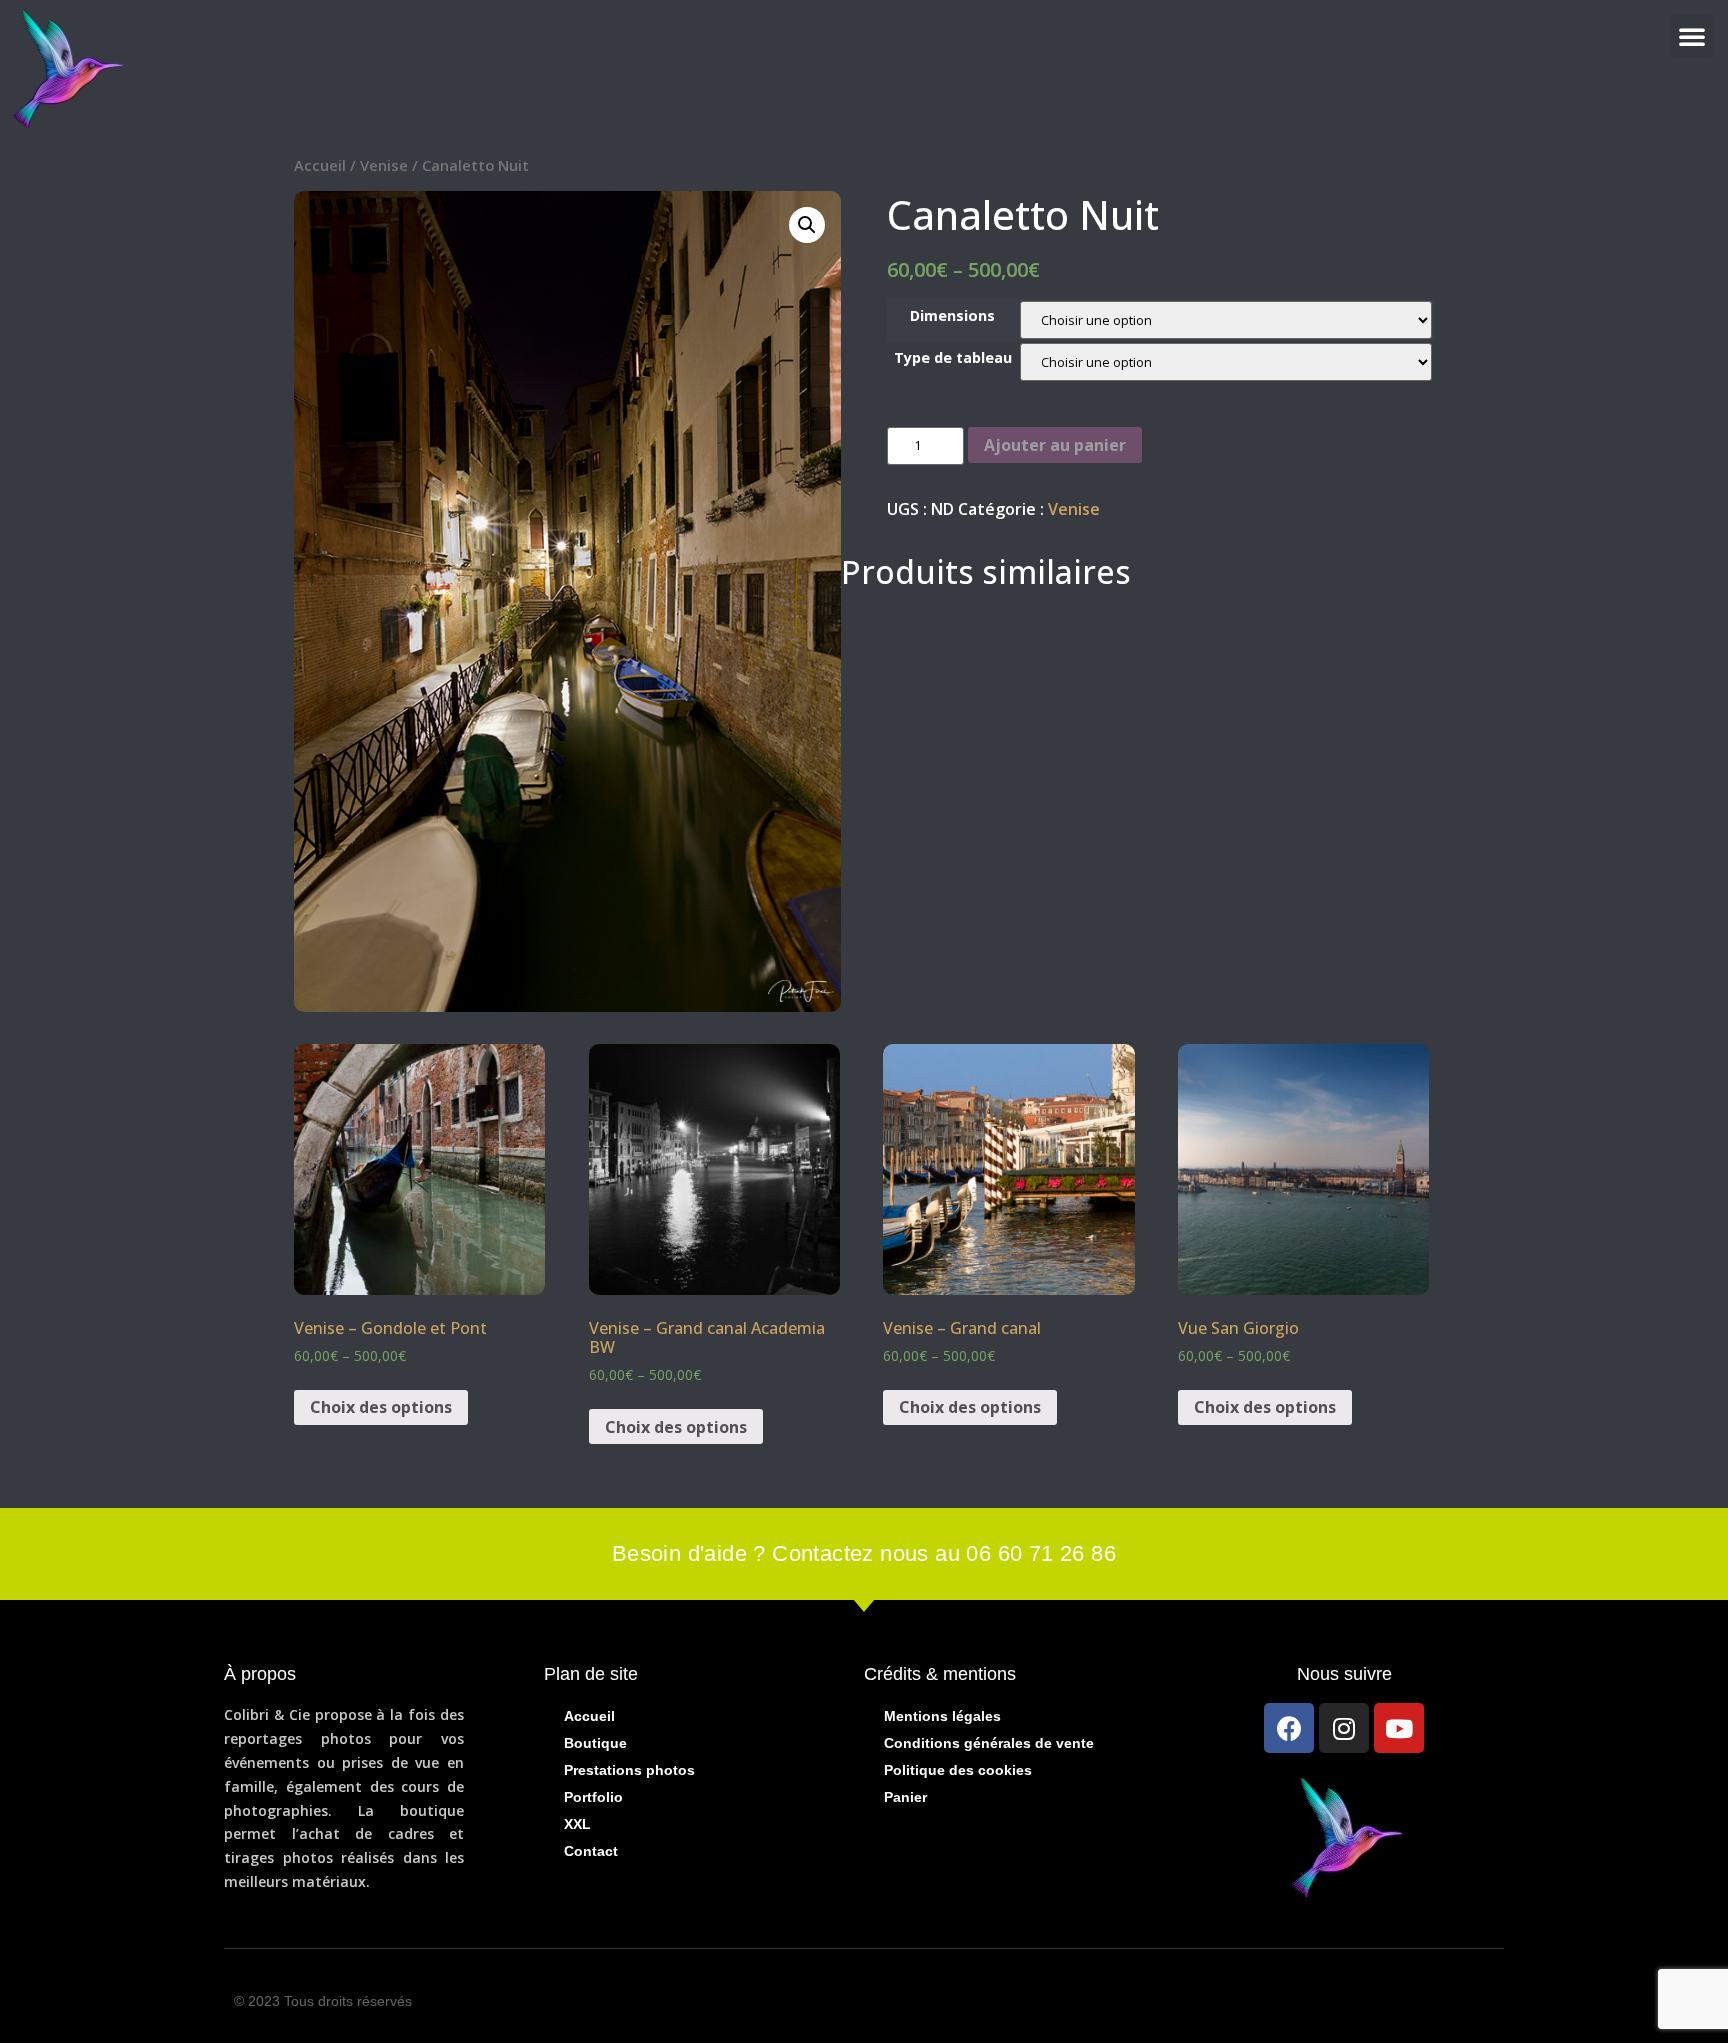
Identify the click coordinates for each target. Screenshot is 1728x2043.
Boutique (595, 1743)
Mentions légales (942, 1716)
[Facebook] (1289, 1728)
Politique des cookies (958, 1770)
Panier (905, 1797)
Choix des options (381, 1407)
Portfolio (593, 1797)
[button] (1692, 36)
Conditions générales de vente (989, 1743)
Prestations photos (629, 1770)
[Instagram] (1344, 1728)
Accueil (320, 165)
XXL (577, 1824)
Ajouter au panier (1055, 445)
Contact (591, 1851)
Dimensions (952, 316)
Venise (384, 165)
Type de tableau (953, 358)
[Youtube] (1399, 1728)
